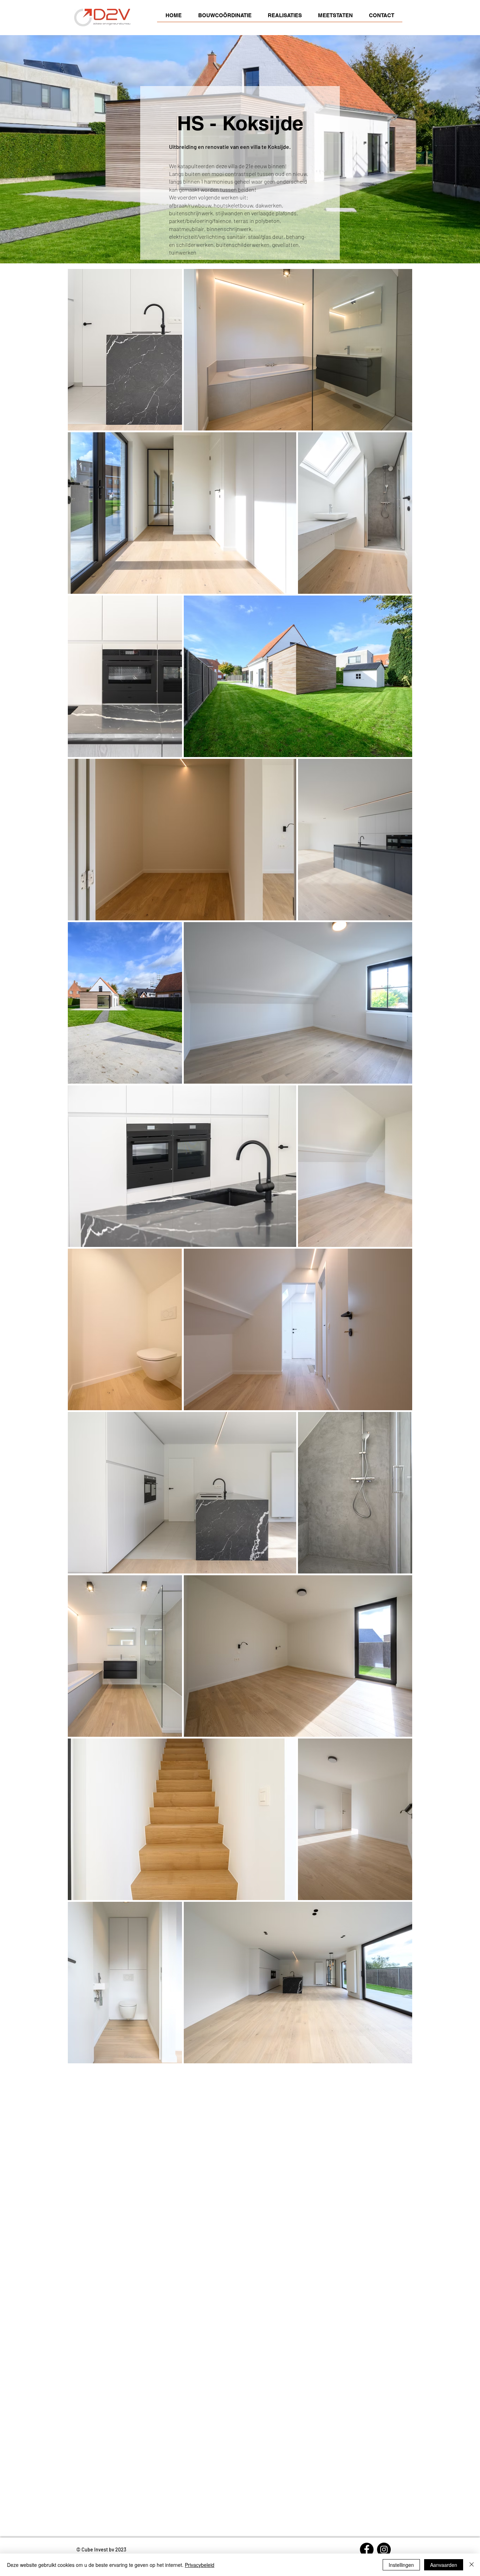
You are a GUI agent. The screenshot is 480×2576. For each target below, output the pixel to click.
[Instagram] (384, 2549)
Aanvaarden (444, 2565)
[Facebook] (367, 2549)
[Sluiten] (472, 2565)
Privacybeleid (200, 2565)
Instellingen (401, 2565)
